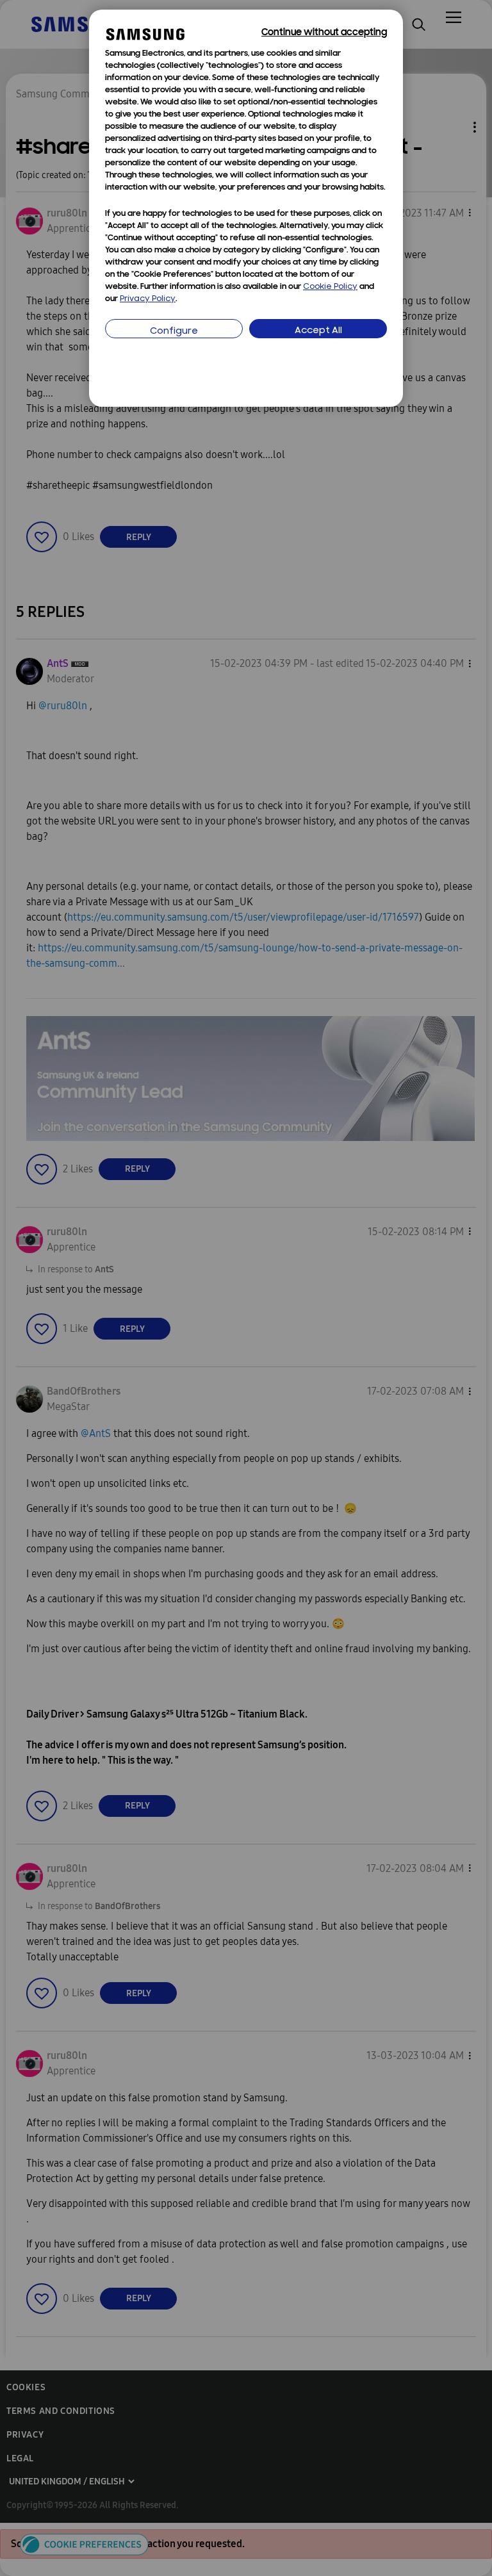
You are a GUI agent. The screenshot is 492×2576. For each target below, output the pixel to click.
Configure (174, 332)
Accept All (318, 331)
